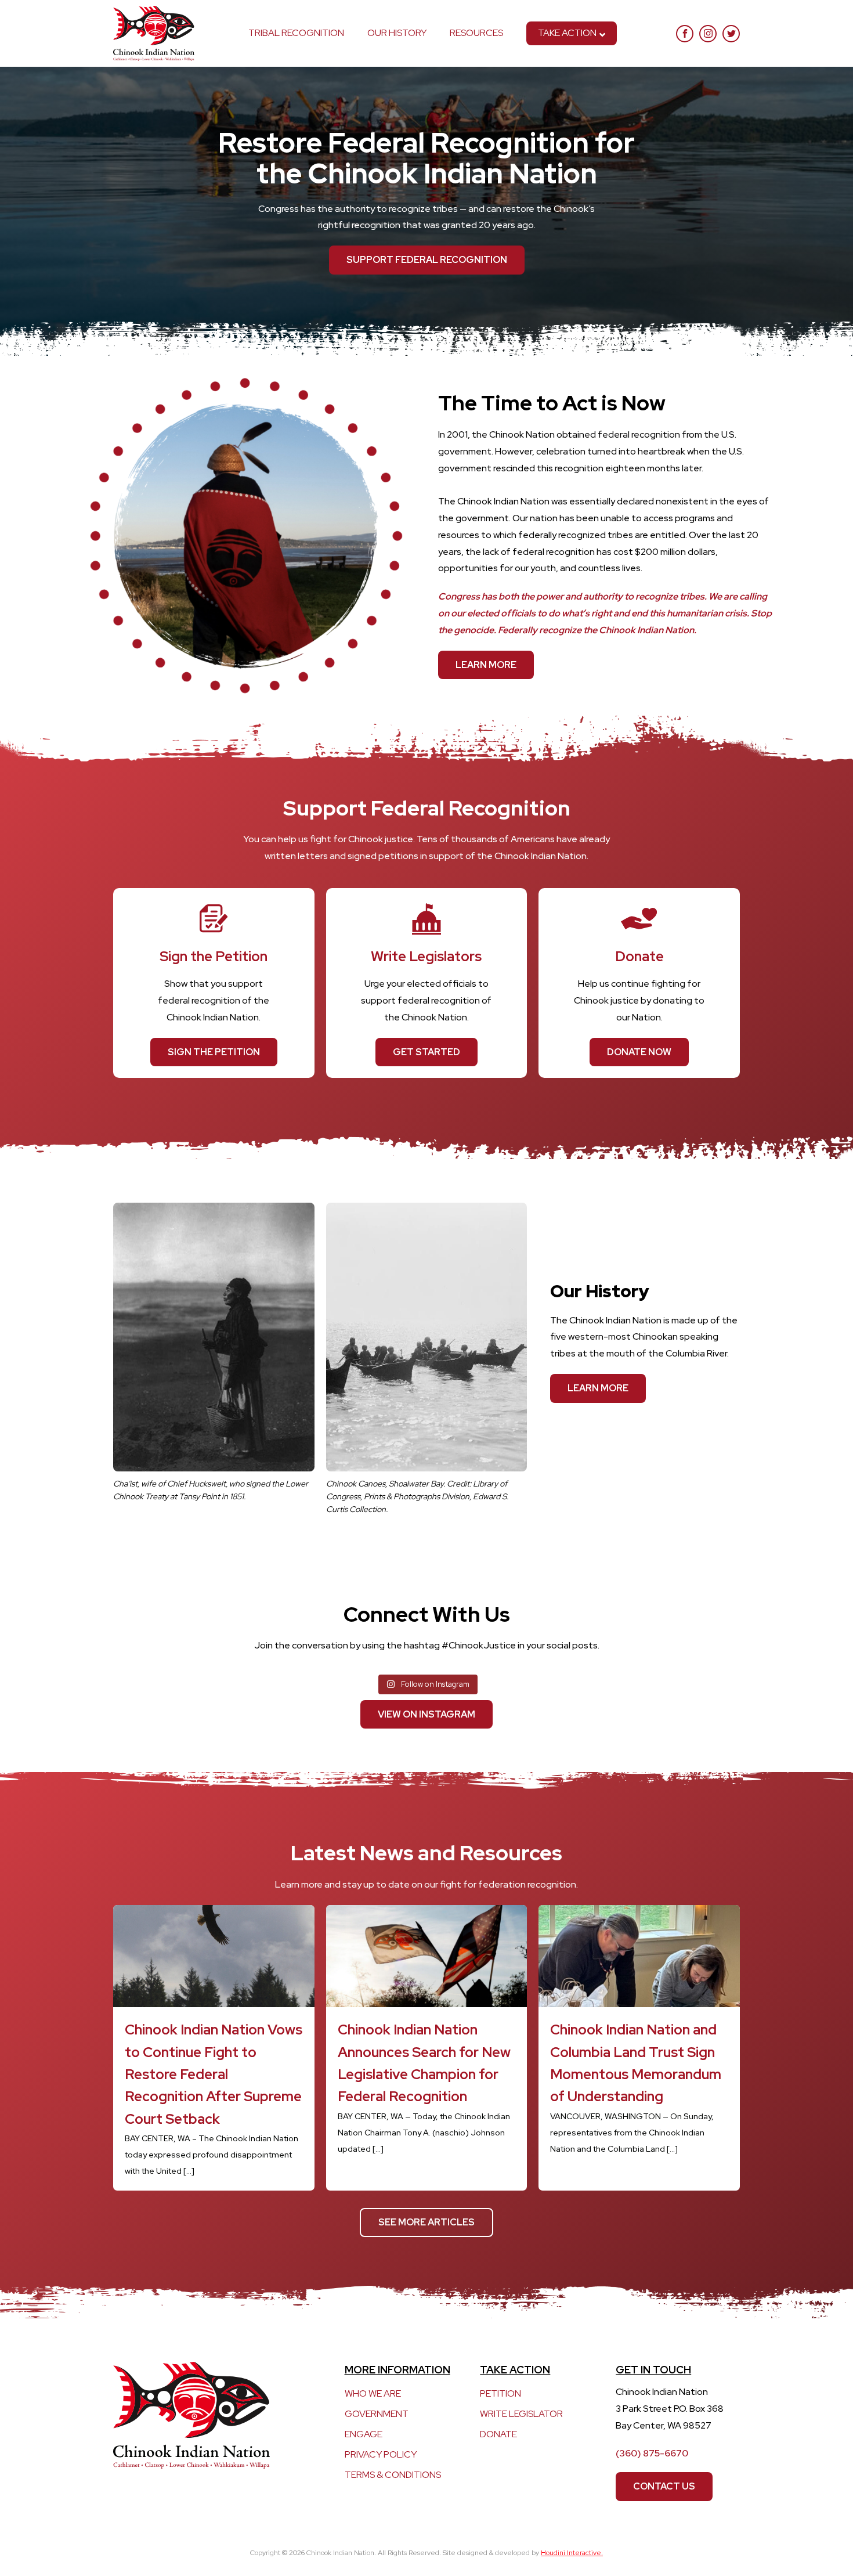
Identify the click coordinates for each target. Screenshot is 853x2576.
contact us (664, 2486)
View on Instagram (426, 1714)
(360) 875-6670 (652, 2453)
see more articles (426, 2222)
